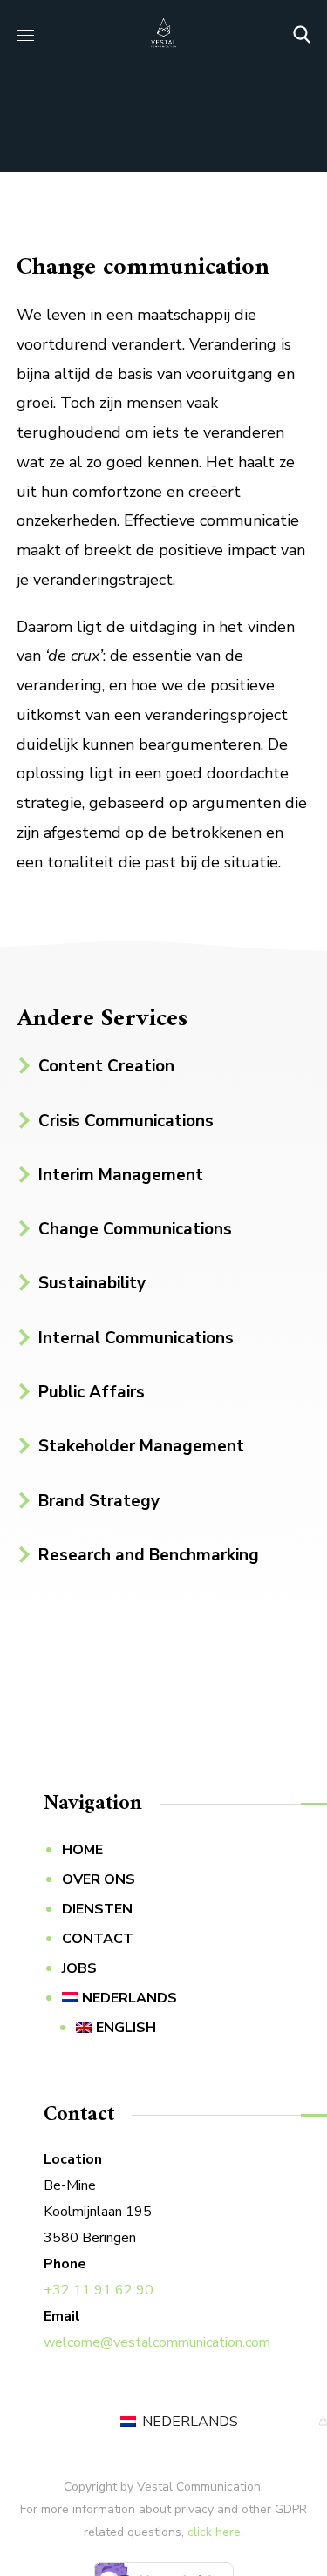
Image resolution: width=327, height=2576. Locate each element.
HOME (82, 1850)
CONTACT (98, 1939)
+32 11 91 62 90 (99, 2290)
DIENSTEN (97, 1909)
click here (214, 2532)
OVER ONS (99, 1879)
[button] (302, 35)
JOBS (79, 1968)
